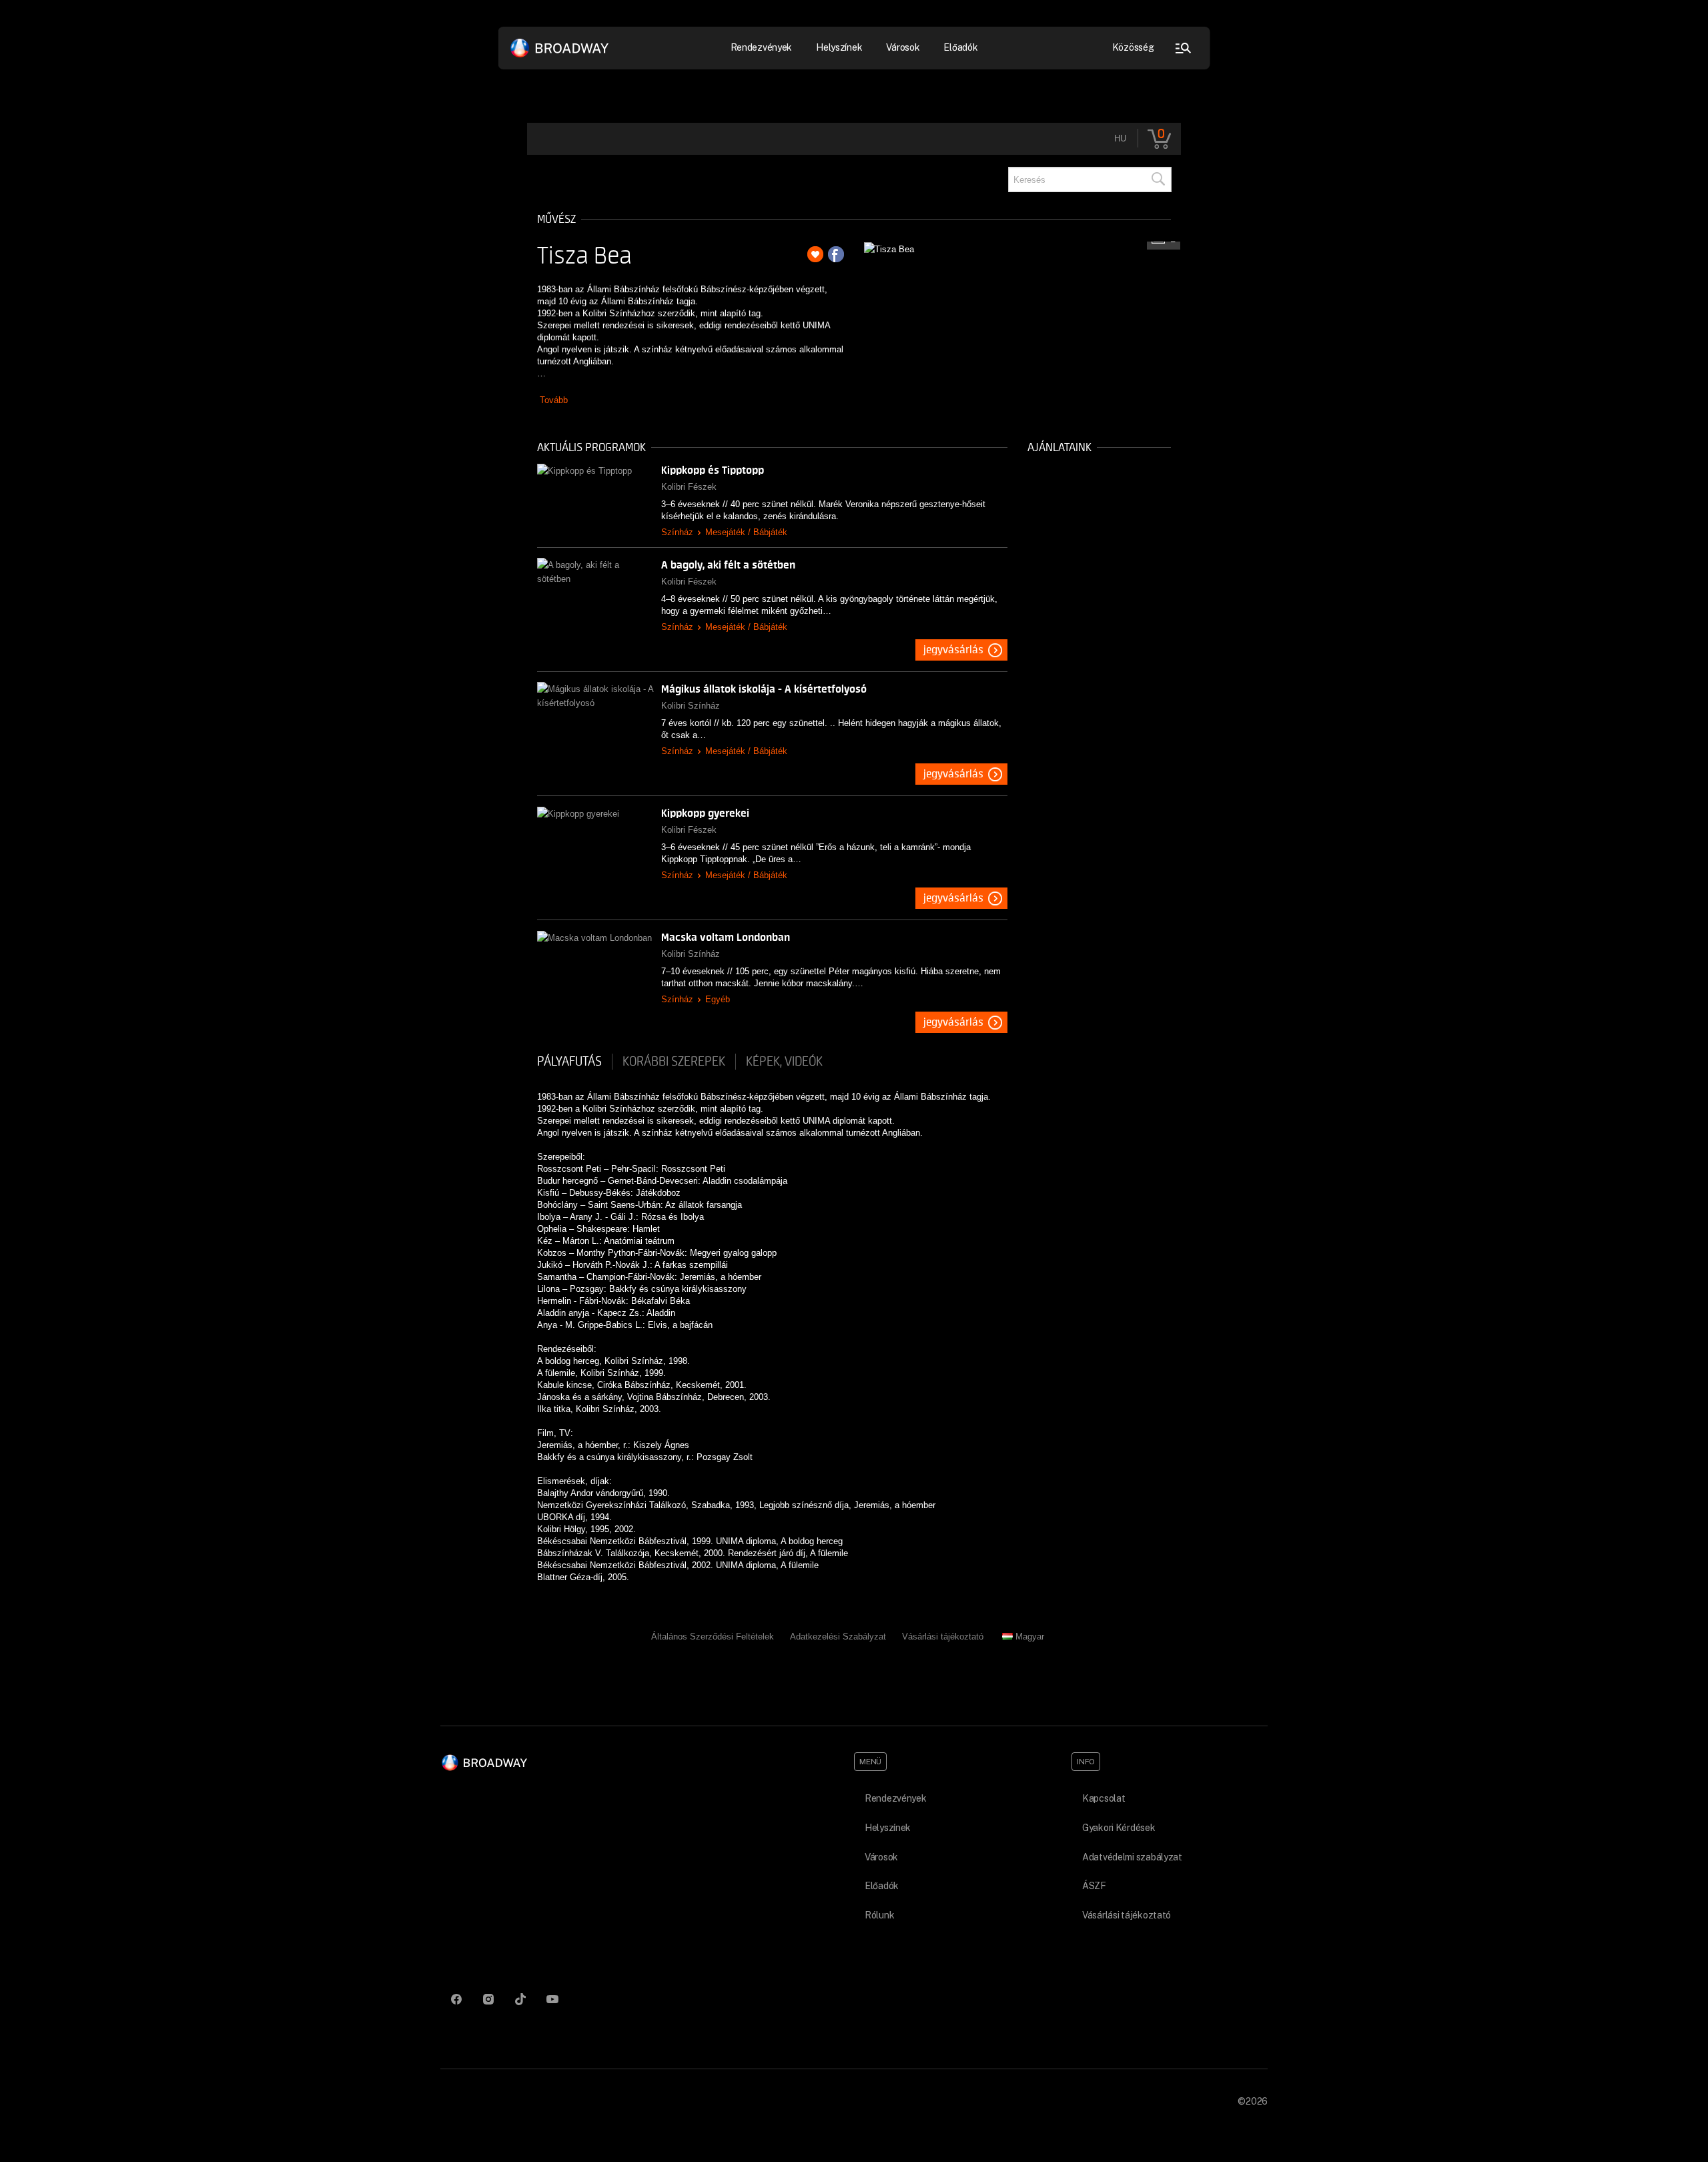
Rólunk (879, 1915)
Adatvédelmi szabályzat (1132, 1857)
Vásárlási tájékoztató (943, 1637)
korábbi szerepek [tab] (674, 1062)
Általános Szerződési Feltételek (713, 1637)
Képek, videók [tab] (784, 1062)
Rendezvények (896, 1798)
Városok (903, 47)
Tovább (554, 400)
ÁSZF (1094, 1886)
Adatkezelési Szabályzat (838, 1637)
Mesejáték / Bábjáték (746, 532)
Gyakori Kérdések (1119, 1828)
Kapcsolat (1104, 1798)
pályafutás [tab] (569, 1062)
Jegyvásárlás (953, 650)
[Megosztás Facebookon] (836, 254)
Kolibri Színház (691, 706)
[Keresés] (1158, 179)
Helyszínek (839, 47)
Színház (677, 532)
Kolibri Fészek (689, 487)
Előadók (960, 47)
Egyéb (718, 999)
